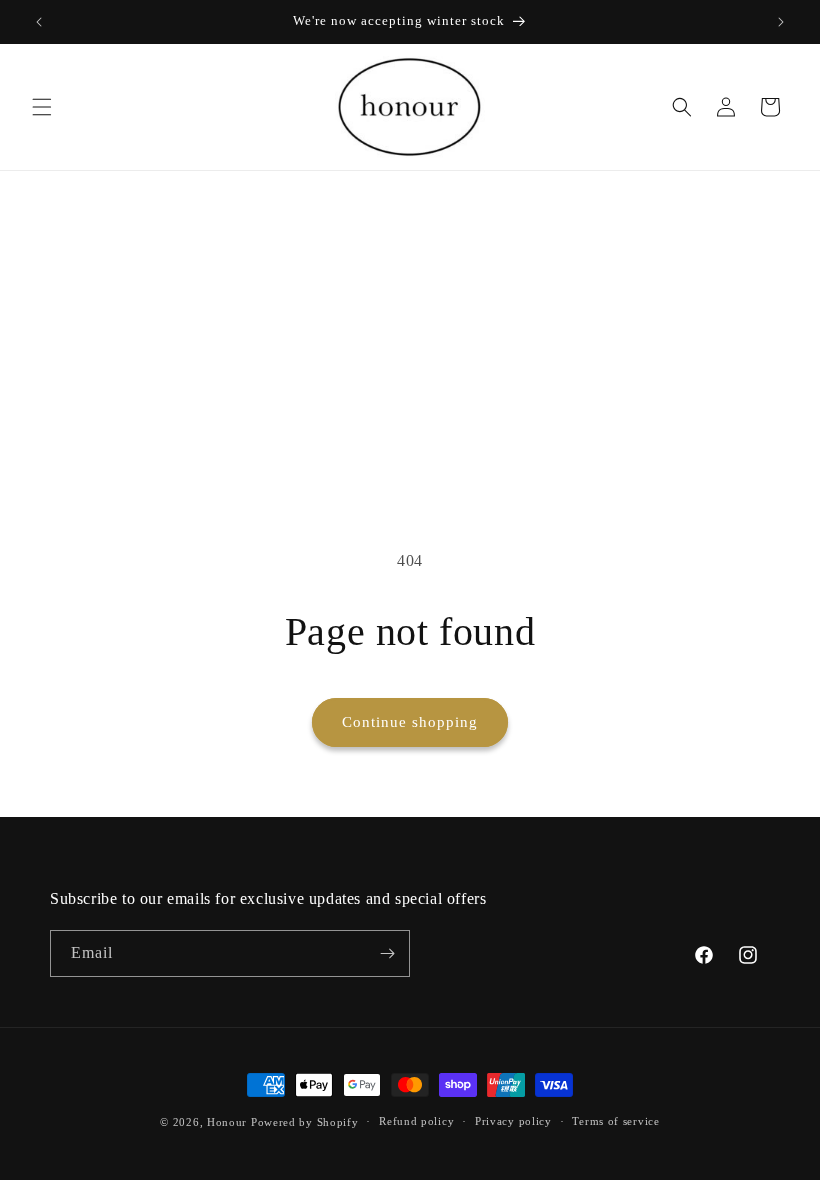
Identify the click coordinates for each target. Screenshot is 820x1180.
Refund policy (416, 1121)
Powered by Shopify (305, 1122)
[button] (42, 107)
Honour (227, 1122)
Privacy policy (513, 1121)
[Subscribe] (387, 953)
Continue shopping (410, 722)
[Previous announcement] (39, 22)
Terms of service (615, 1121)
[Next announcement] (781, 22)
